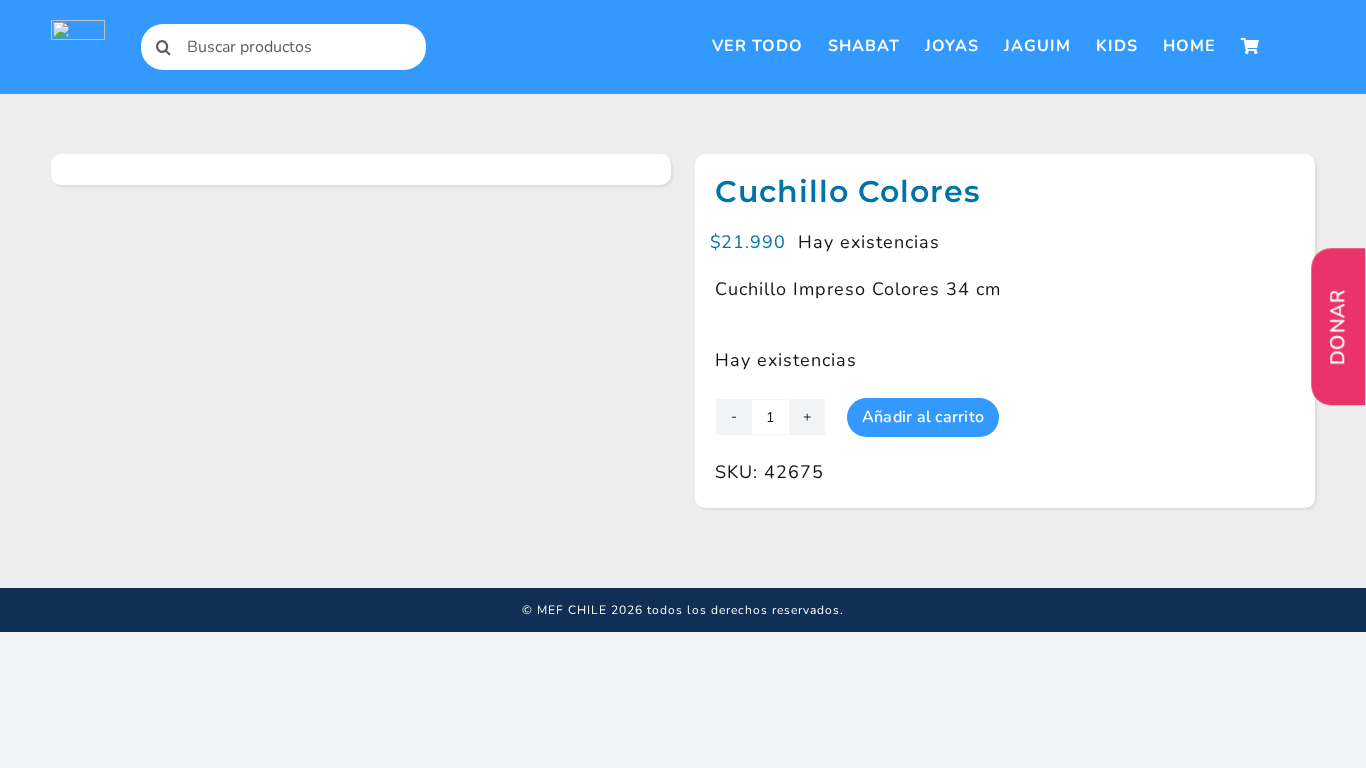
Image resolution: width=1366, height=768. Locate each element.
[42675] (132, 169)
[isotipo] (78, 29)
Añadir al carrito (923, 417)
